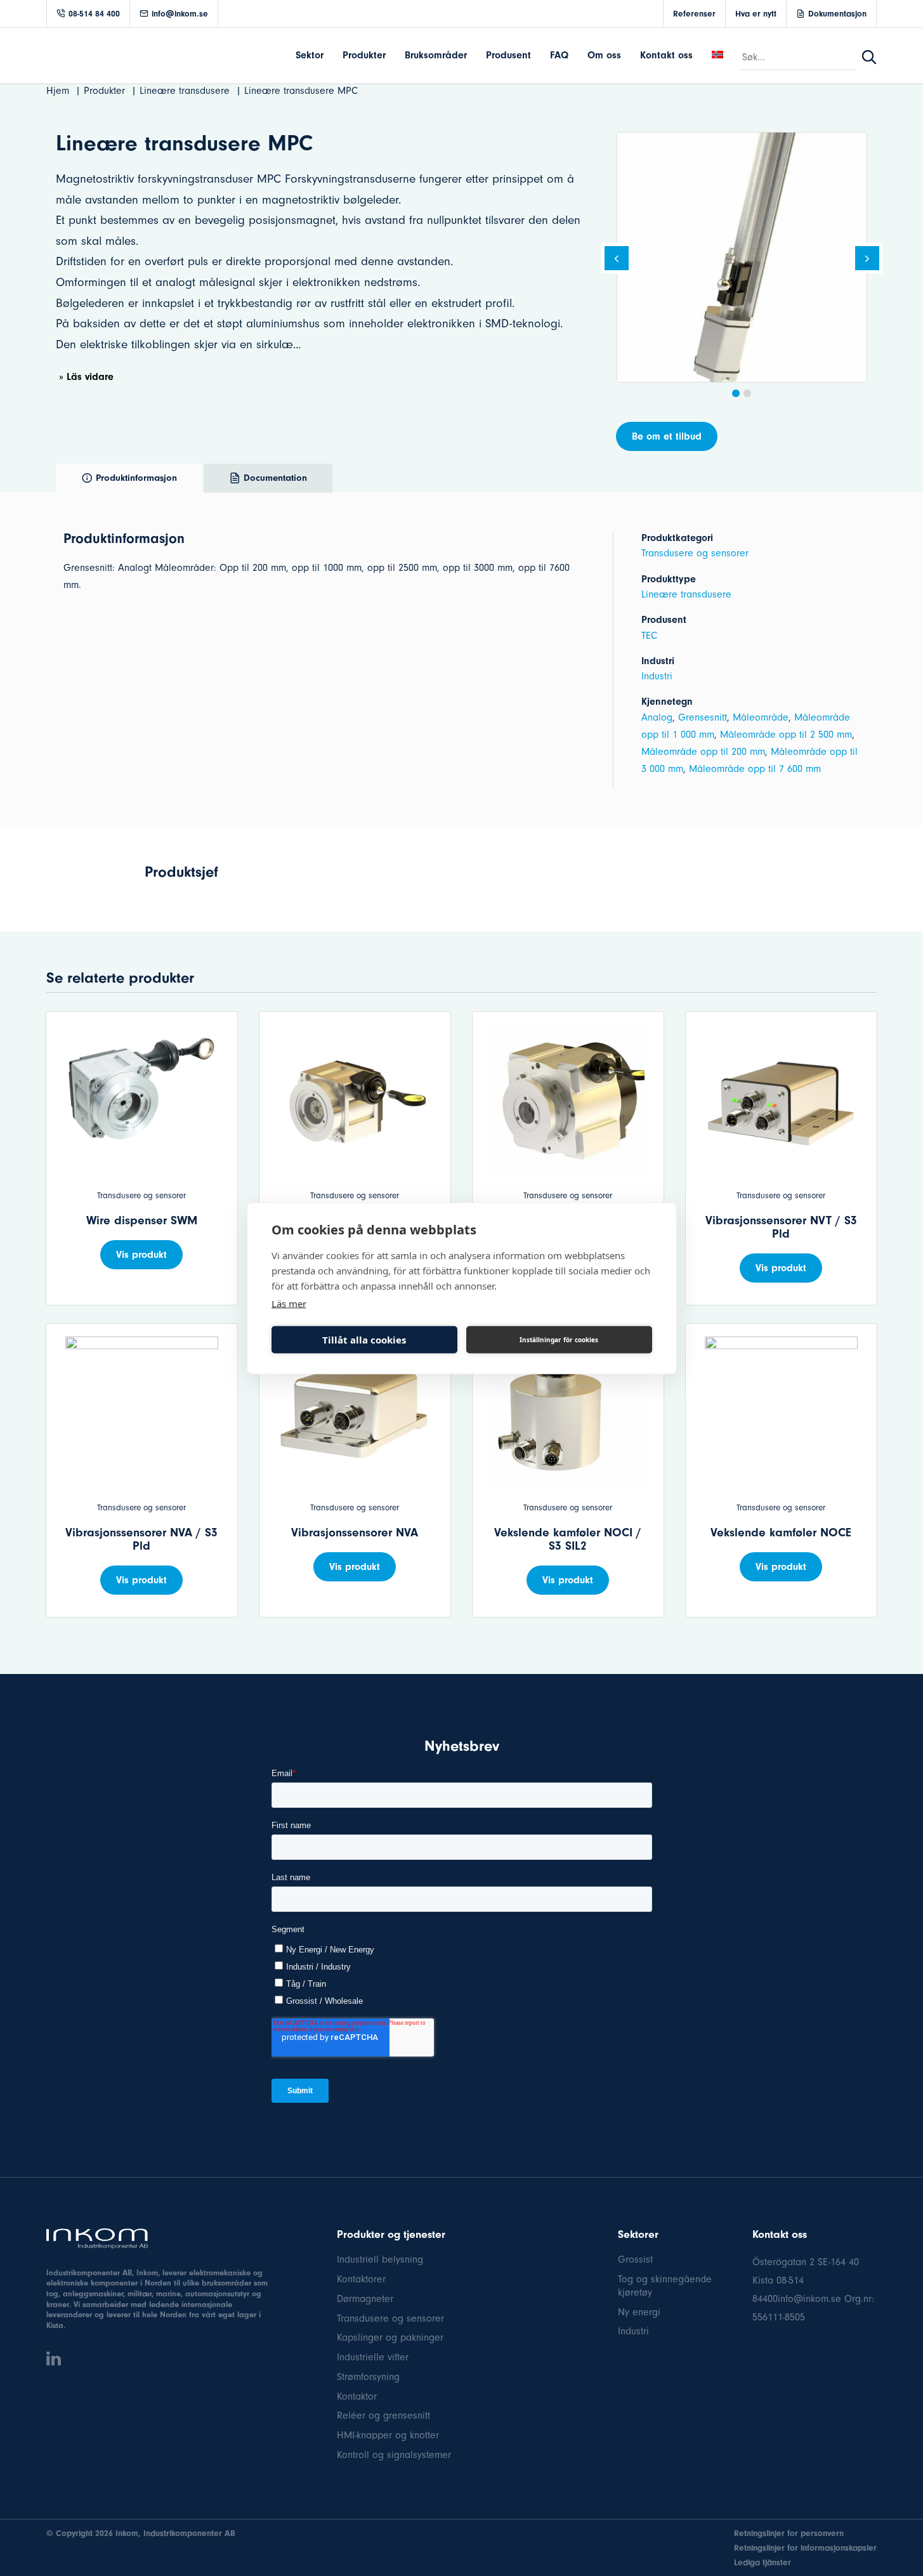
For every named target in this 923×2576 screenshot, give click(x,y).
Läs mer (289, 1303)
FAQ (559, 55)
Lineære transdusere (686, 594)
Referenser (694, 14)
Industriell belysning (380, 2259)
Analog (657, 717)
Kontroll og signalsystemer (394, 2455)
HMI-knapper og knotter (388, 2435)
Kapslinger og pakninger (390, 2337)
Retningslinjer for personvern (789, 2533)
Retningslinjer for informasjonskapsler (805, 2548)
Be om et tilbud (667, 436)
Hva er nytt (756, 14)
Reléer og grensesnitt (383, 2416)
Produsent (508, 55)
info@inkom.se (180, 14)
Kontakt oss (666, 55)
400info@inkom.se (802, 2299)
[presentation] (617, 260)
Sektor (310, 55)
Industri (657, 676)
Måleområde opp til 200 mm (703, 752)
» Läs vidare (86, 377)
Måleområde (761, 717)
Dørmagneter (365, 2299)
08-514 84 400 (94, 14)
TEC (649, 636)
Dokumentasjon (837, 14)
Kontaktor (357, 2396)
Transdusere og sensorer (695, 553)
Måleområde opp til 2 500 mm (786, 735)
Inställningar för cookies (559, 1340)
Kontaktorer (361, 2279)
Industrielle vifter (373, 2357)
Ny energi (639, 2312)
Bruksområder (436, 55)
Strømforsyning (368, 2377)
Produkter (364, 55)
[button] (736, 393)
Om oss (604, 55)
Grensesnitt (703, 717)
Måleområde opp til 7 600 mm (755, 769)
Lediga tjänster (763, 2562)
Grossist (635, 2259)
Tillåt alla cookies (364, 1340)
